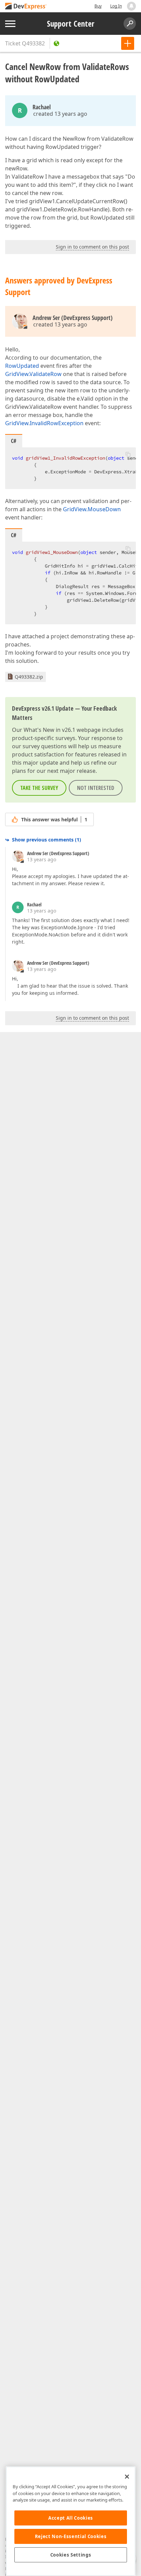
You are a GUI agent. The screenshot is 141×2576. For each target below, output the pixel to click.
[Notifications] (131, 6)
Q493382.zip (29, 677)
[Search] (130, 24)
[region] (71, 2521)
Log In (116, 6)
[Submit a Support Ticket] (128, 43)
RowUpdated (22, 366)
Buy (98, 6)
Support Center (71, 24)
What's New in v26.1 (49, 730)
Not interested (96, 788)
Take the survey (39, 788)
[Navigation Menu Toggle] (10, 24)
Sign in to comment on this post (92, 247)
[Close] (127, 2477)
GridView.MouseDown (92, 509)
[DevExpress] (26, 7)
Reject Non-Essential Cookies (71, 2536)
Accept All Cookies (71, 2518)
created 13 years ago (60, 114)
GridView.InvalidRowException (44, 423)
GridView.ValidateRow (33, 374)
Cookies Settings (71, 2555)
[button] (128, 454)
